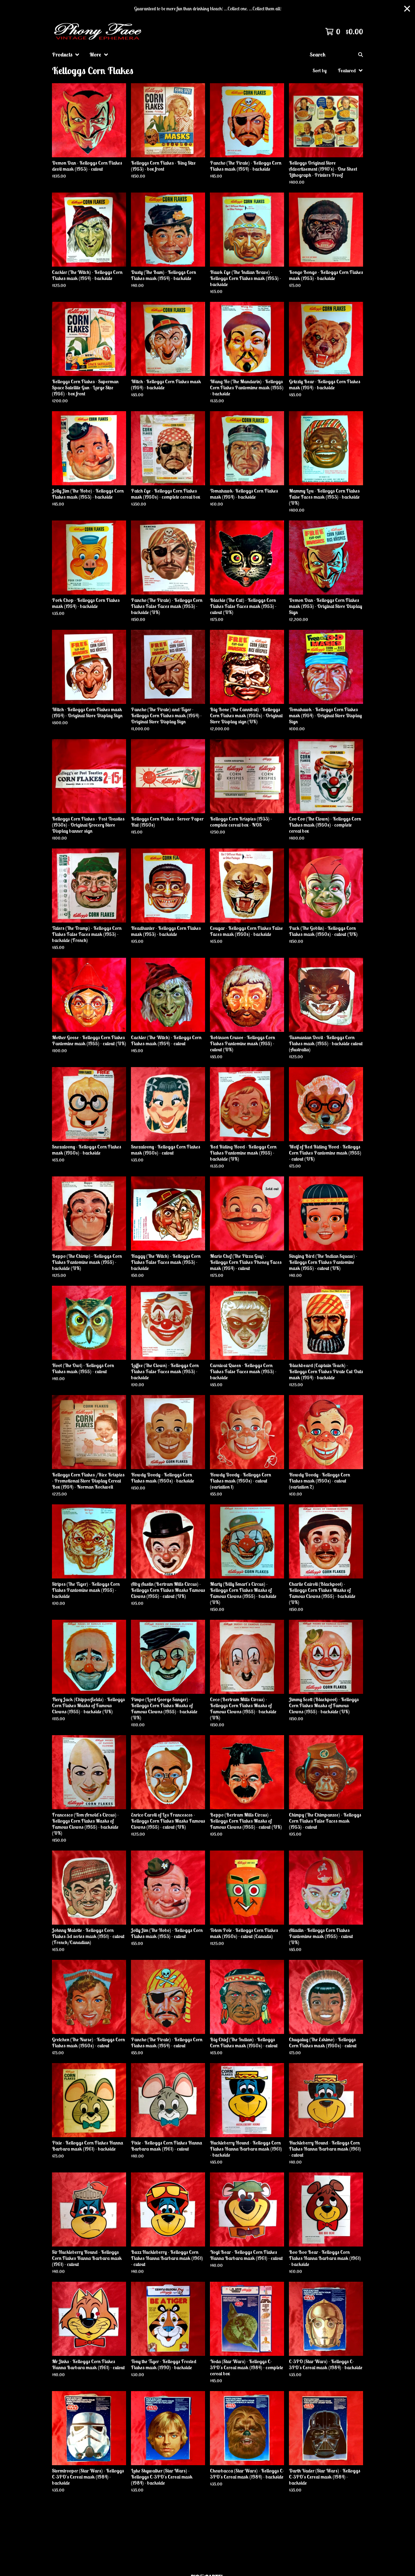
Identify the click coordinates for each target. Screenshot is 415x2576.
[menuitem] (66, 55)
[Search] (361, 55)
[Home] (99, 32)
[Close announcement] (407, 9)
